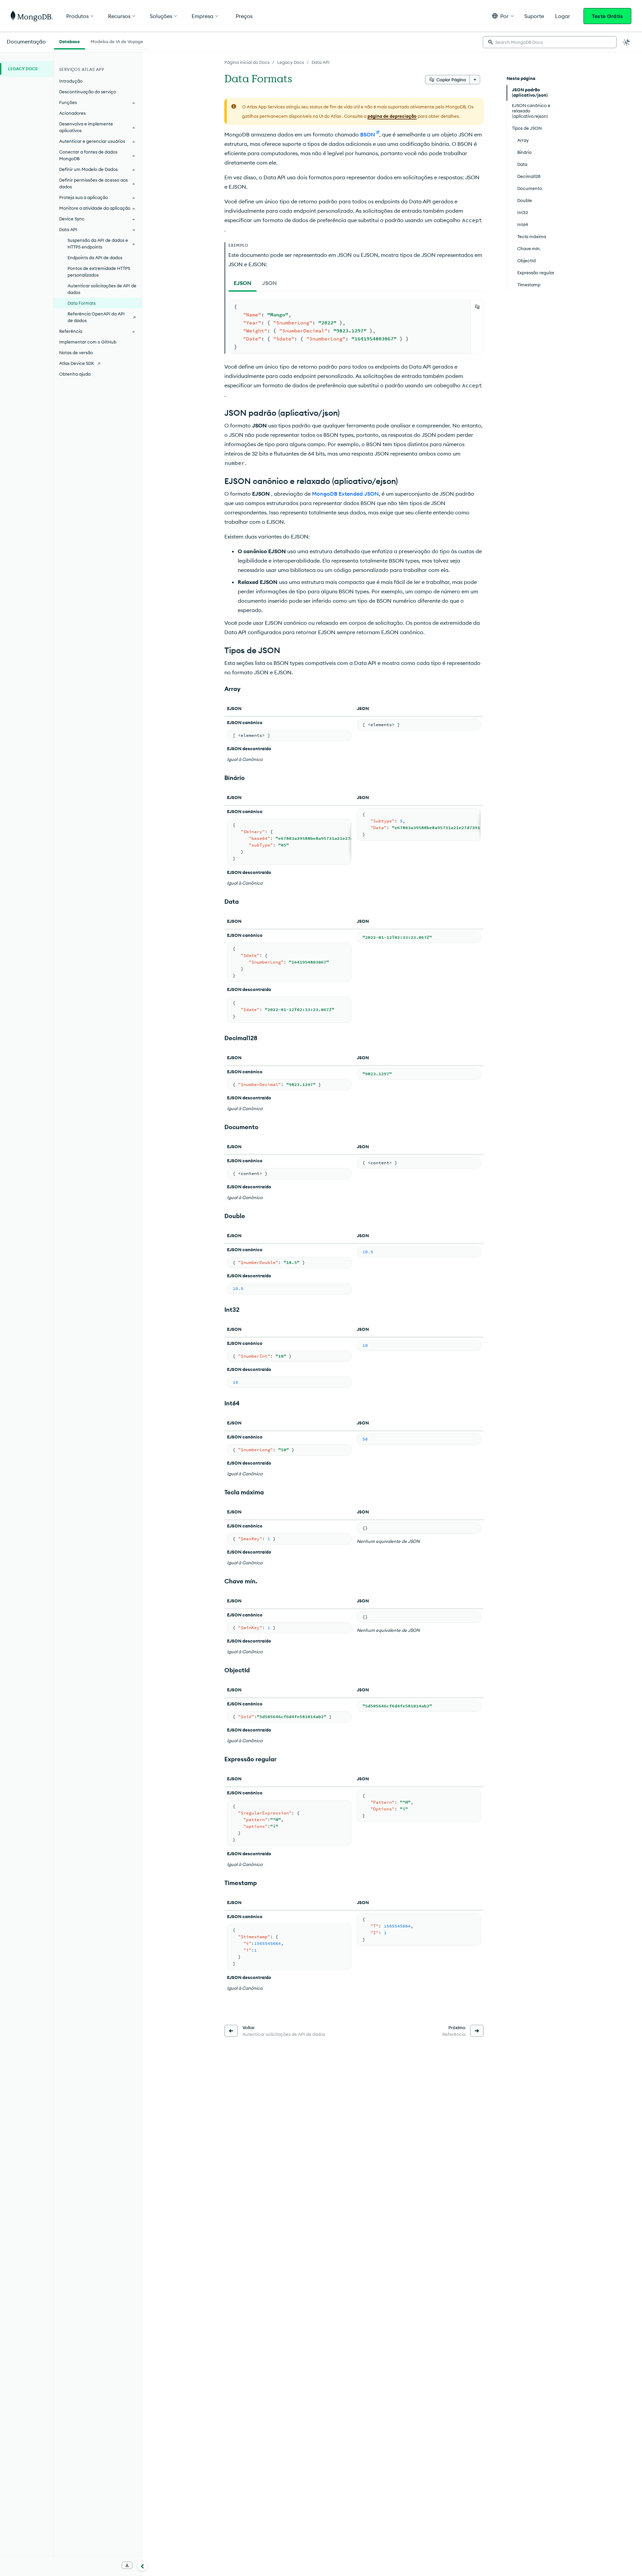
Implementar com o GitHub (88, 342)
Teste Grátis (607, 16)
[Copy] (477, 307)
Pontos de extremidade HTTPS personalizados (99, 272)
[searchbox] (550, 42)
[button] (503, 16)
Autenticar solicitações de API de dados (102, 289)
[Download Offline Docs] (127, 2565)
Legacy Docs (291, 62)
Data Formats (82, 303)
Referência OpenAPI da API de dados (96, 317)
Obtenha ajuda (75, 374)
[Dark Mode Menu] (627, 42)
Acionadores (72, 113)
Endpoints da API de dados (95, 258)
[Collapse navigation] (142, 2566)
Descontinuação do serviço (88, 92)
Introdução (71, 81)
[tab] (243, 283)
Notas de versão (76, 353)
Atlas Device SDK (77, 363)
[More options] (475, 80)
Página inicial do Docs (247, 62)
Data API (321, 62)
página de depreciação (392, 116)
